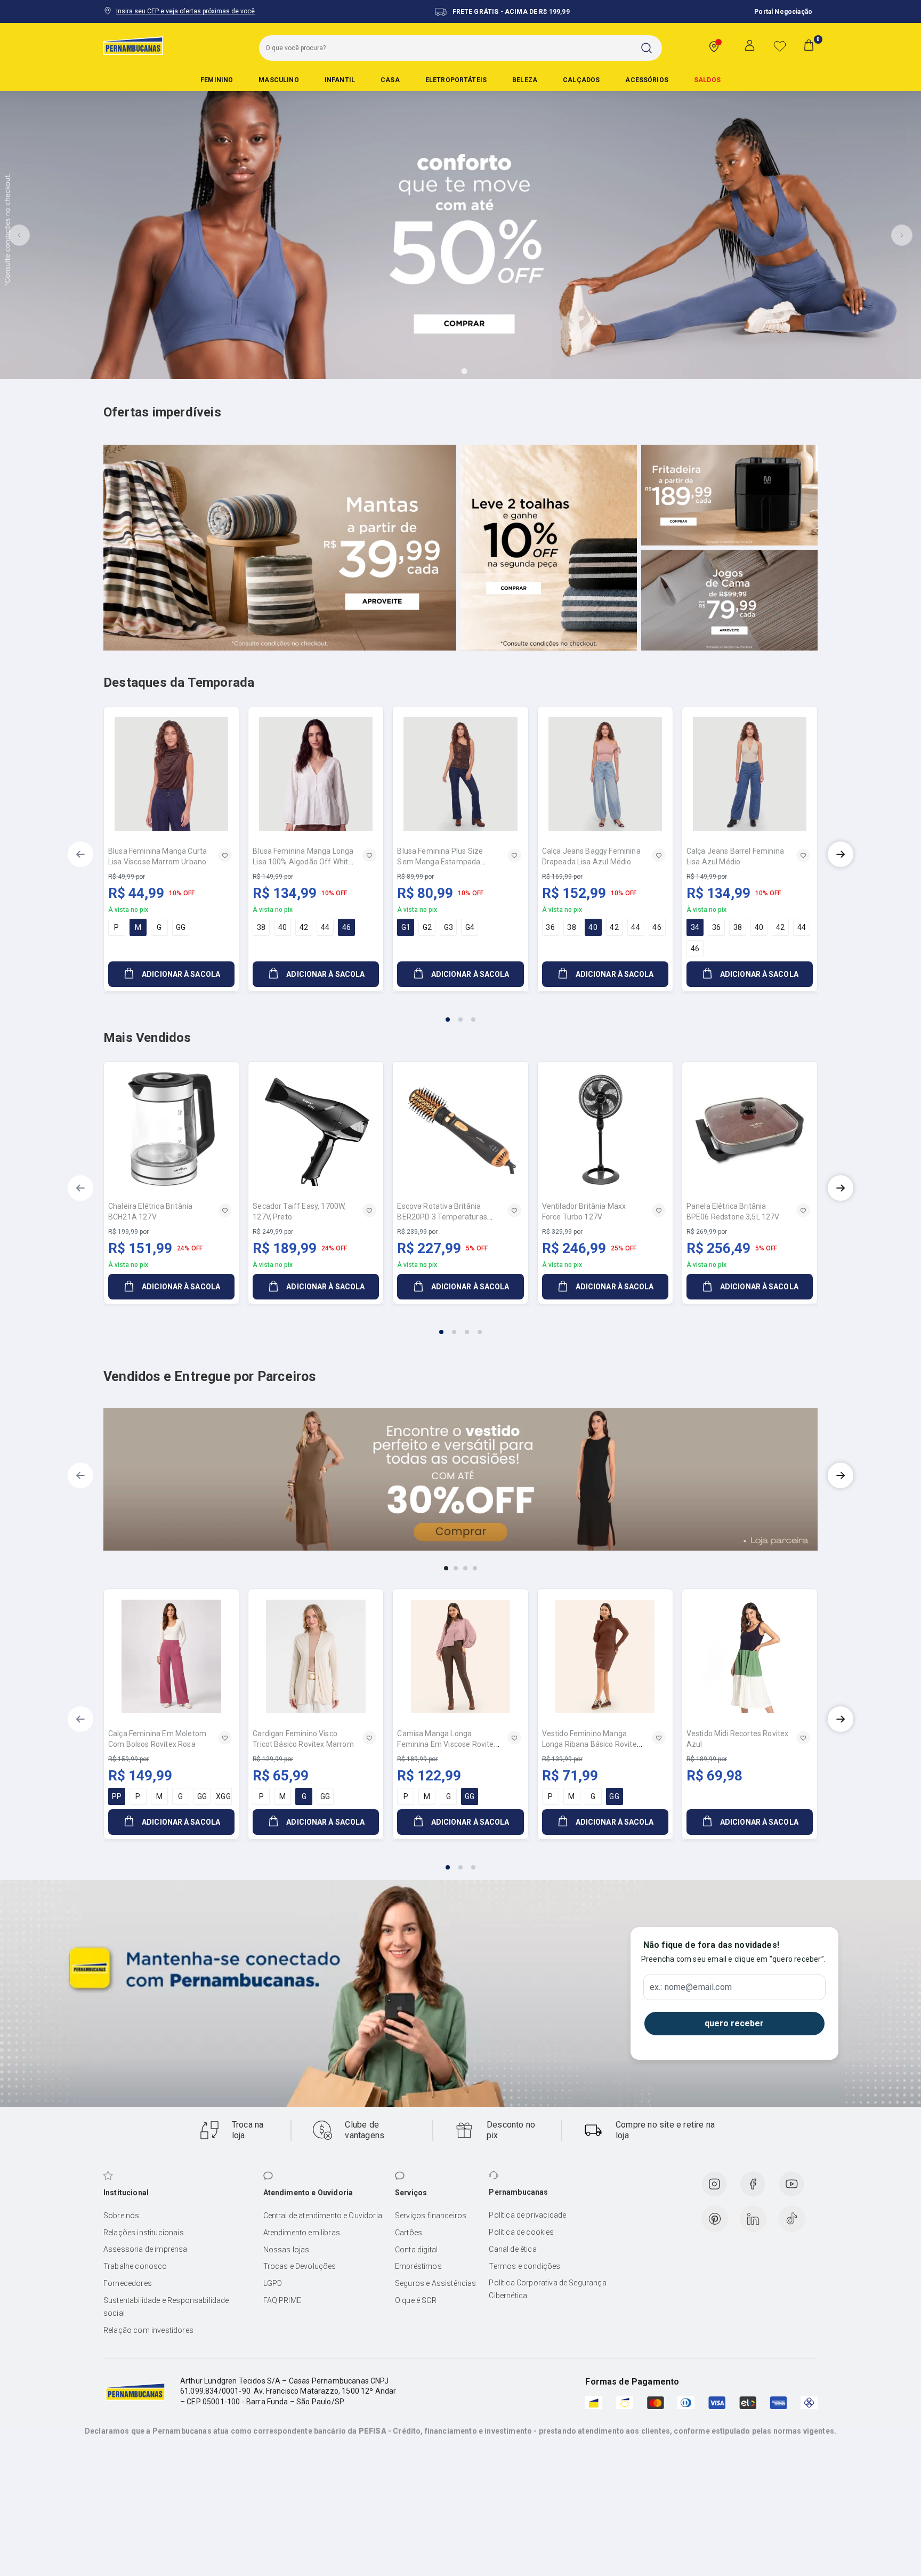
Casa (390, 80)
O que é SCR (416, 2300)
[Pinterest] (715, 2219)
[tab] (434, 371)
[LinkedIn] (753, 2219)
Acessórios (647, 80)
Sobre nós (121, 2216)
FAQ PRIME (282, 2300)
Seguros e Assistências (436, 2283)
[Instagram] (714, 2184)
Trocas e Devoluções (300, 2266)
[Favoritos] (780, 46)
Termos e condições (524, 2266)
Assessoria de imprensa (146, 2249)
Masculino (278, 80)
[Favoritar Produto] (225, 855)
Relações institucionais (144, 2233)
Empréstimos (418, 2266)
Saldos (707, 80)
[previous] (80, 854)
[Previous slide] (19, 235)
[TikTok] (792, 2219)
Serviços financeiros (431, 2216)
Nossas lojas (286, 2250)
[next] (841, 854)
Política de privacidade (527, 2215)
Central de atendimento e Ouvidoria (323, 2216)
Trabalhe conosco (135, 2266)
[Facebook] (753, 2184)
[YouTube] (791, 2184)
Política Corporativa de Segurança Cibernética (547, 2289)
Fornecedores (128, 2283)
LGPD (273, 2283)
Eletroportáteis (456, 80)
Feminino (217, 80)
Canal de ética (512, 2249)
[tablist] (461, 1013)
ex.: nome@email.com (691, 1987)
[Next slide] (902, 235)
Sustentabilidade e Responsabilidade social (166, 2307)
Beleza (525, 80)
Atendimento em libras (302, 2233)
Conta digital (416, 2250)
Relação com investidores (148, 2330)
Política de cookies (521, 2232)
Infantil (340, 80)
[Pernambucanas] (133, 45)
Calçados (581, 80)
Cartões (409, 2233)
